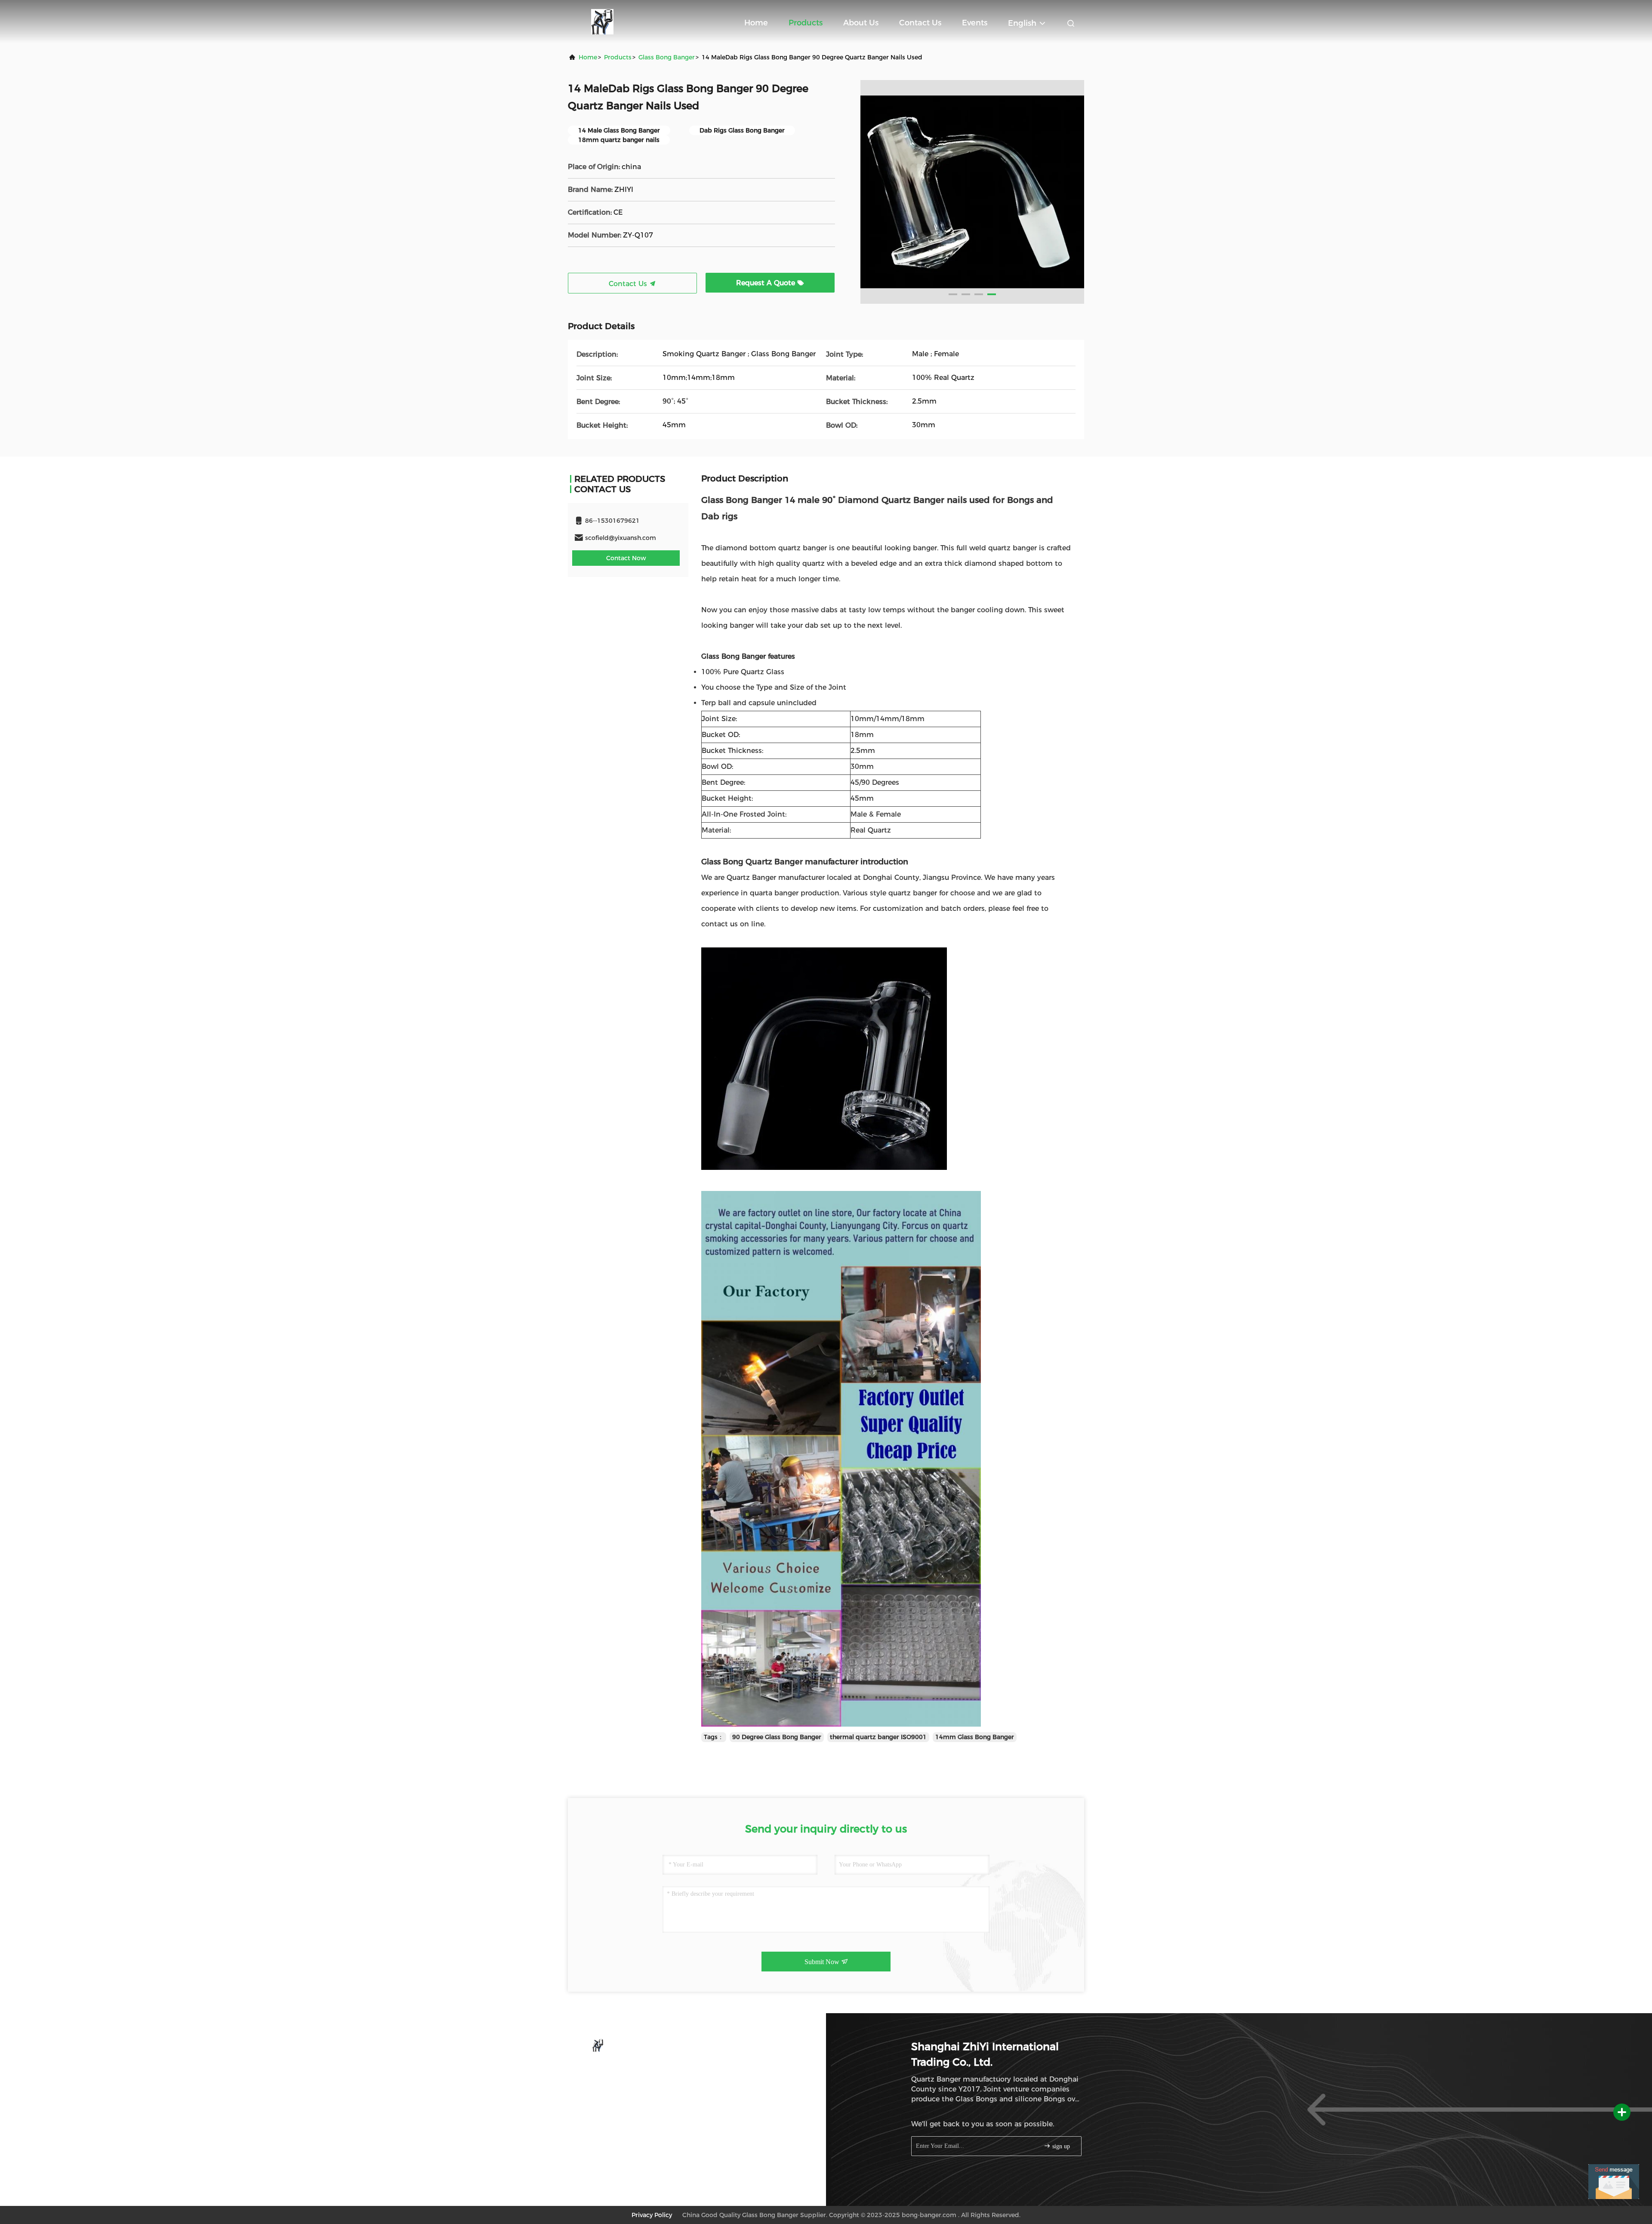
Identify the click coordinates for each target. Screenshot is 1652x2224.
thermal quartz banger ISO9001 (878, 1737)
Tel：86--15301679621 (616, 2069)
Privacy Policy (652, 2215)
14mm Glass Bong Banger (975, 1737)
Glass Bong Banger (667, 57)
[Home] (602, 22)
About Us (861, 23)
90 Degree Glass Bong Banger (777, 1737)
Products (806, 23)
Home (756, 23)
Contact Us (920, 23)
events (975, 23)
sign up (1060, 2146)
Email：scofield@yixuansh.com (629, 2085)
